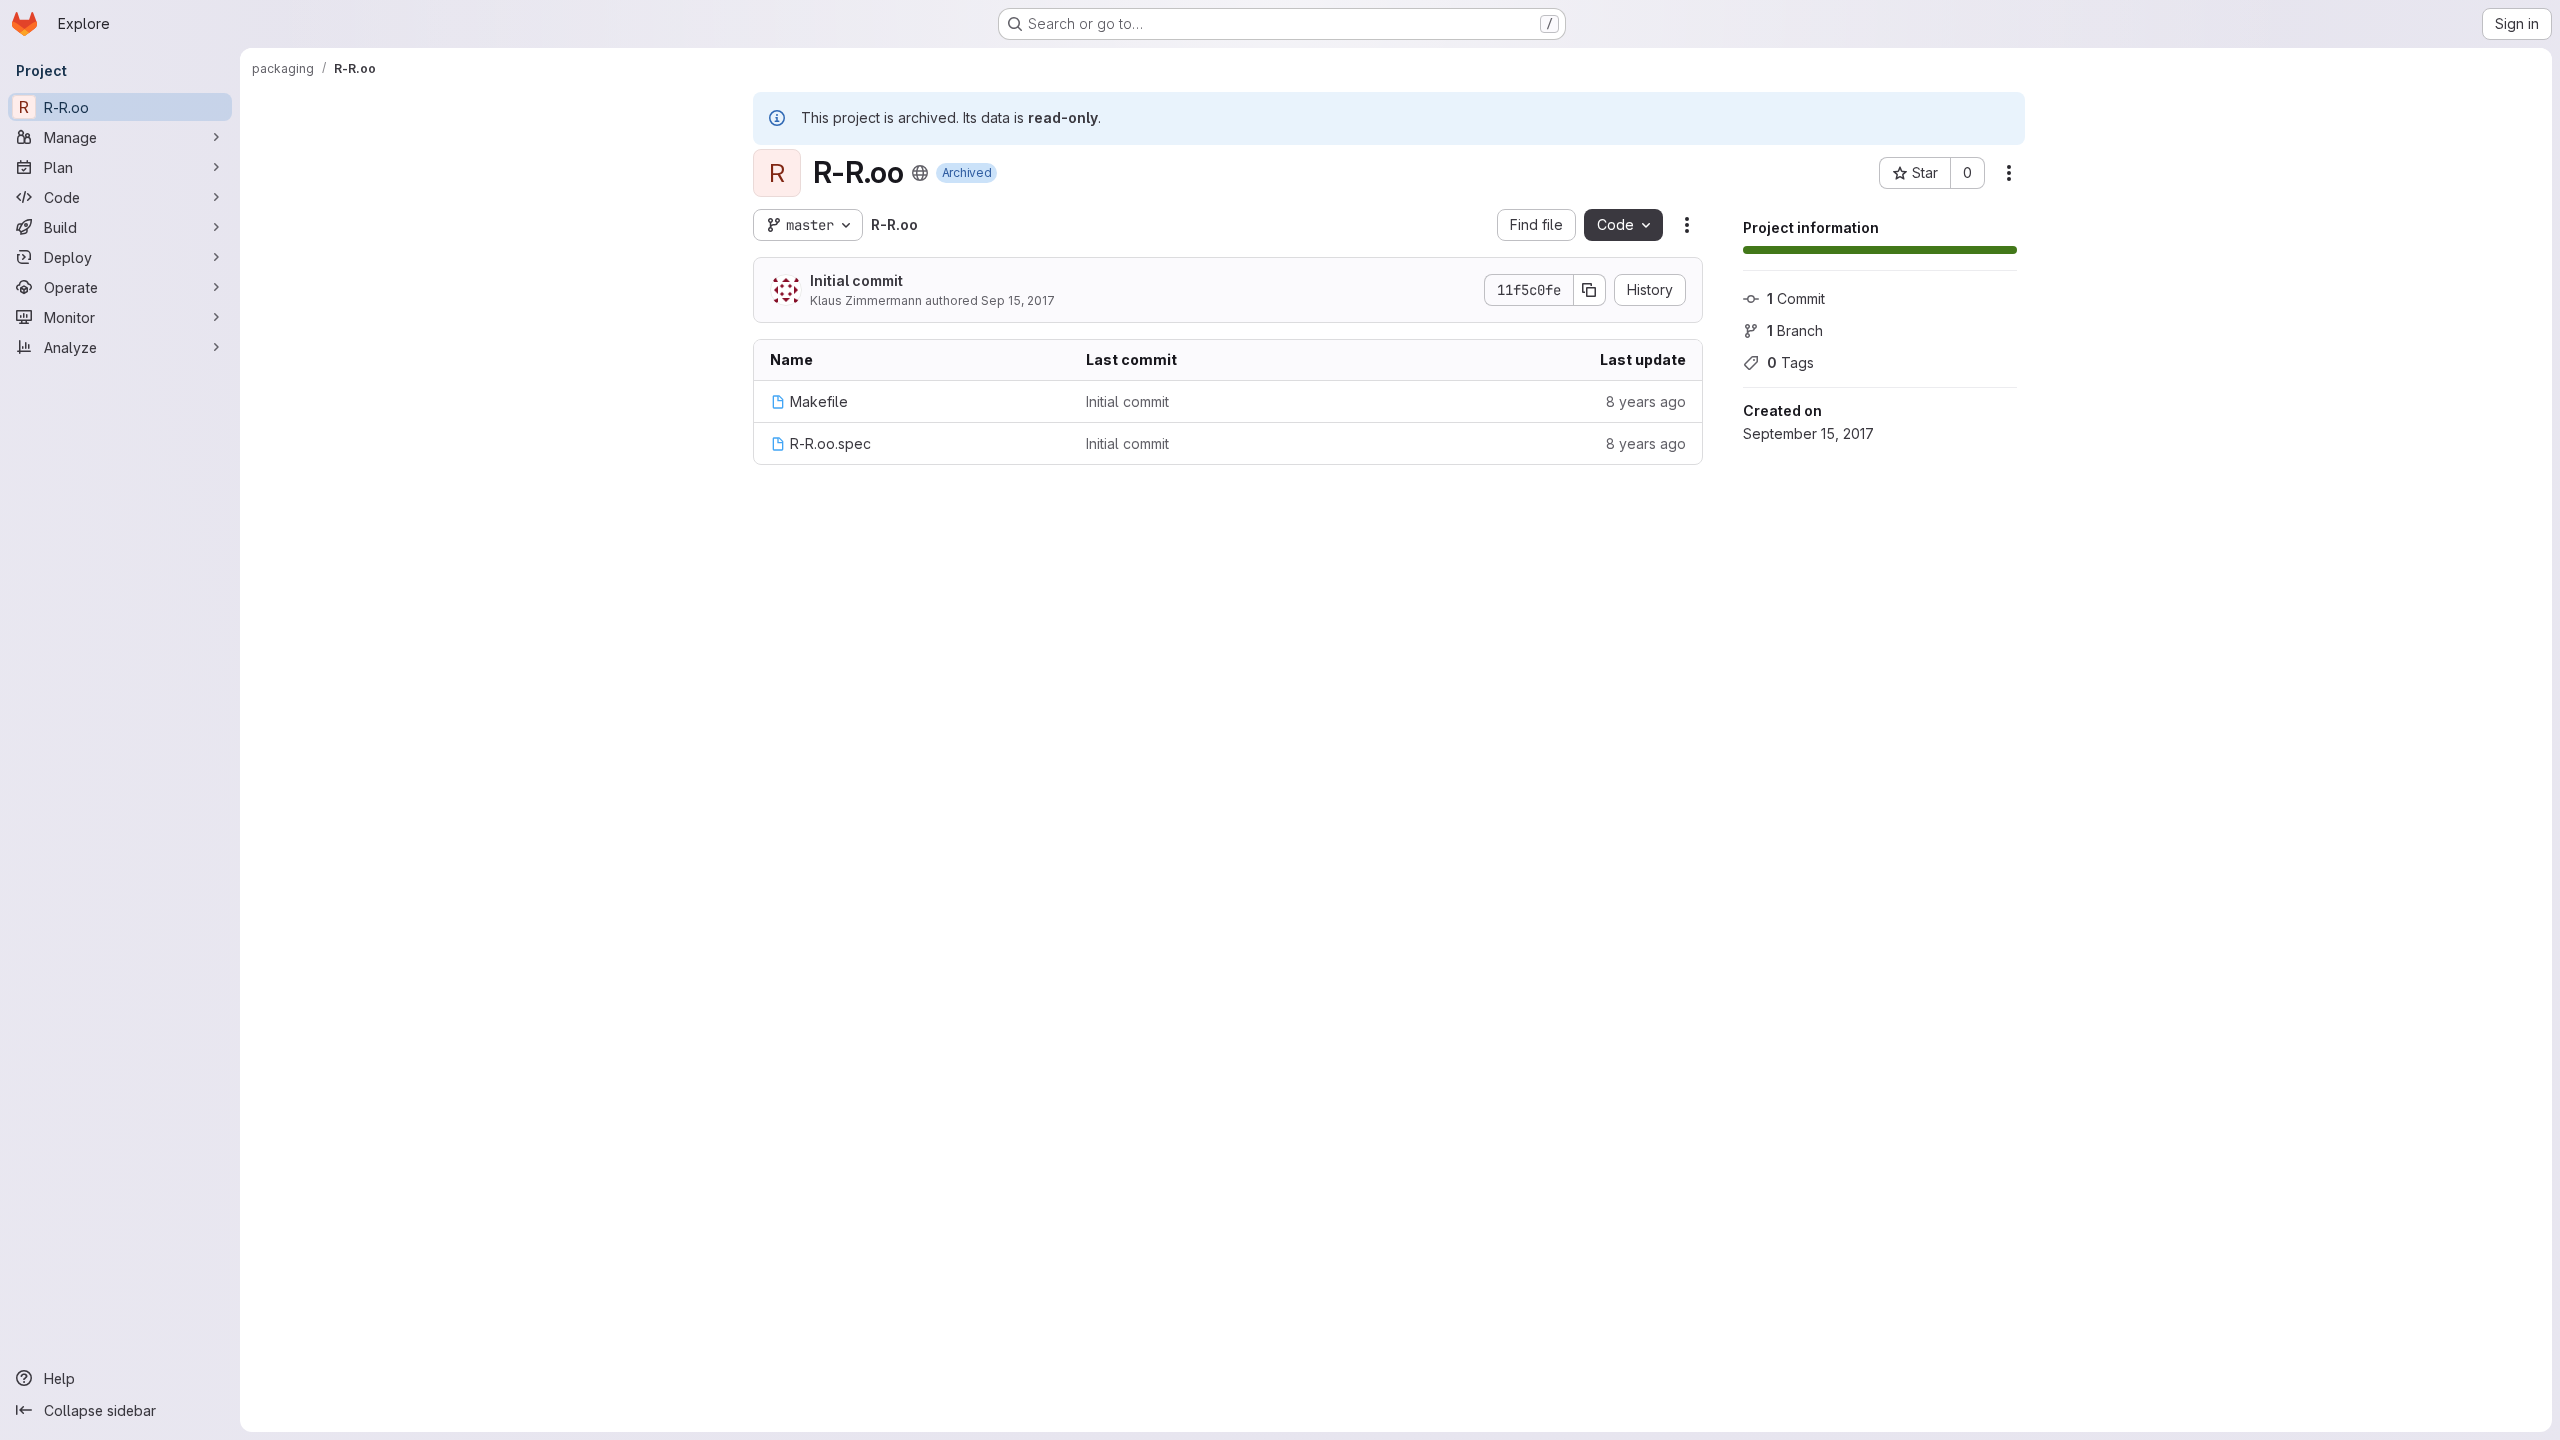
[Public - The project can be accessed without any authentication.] (920, 173)
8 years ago (1646, 401)
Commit (1796, 298)
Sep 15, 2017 (1018, 300)
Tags (1790, 362)
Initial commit (856, 280)
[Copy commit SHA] (1590, 290)
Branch (1795, 330)
